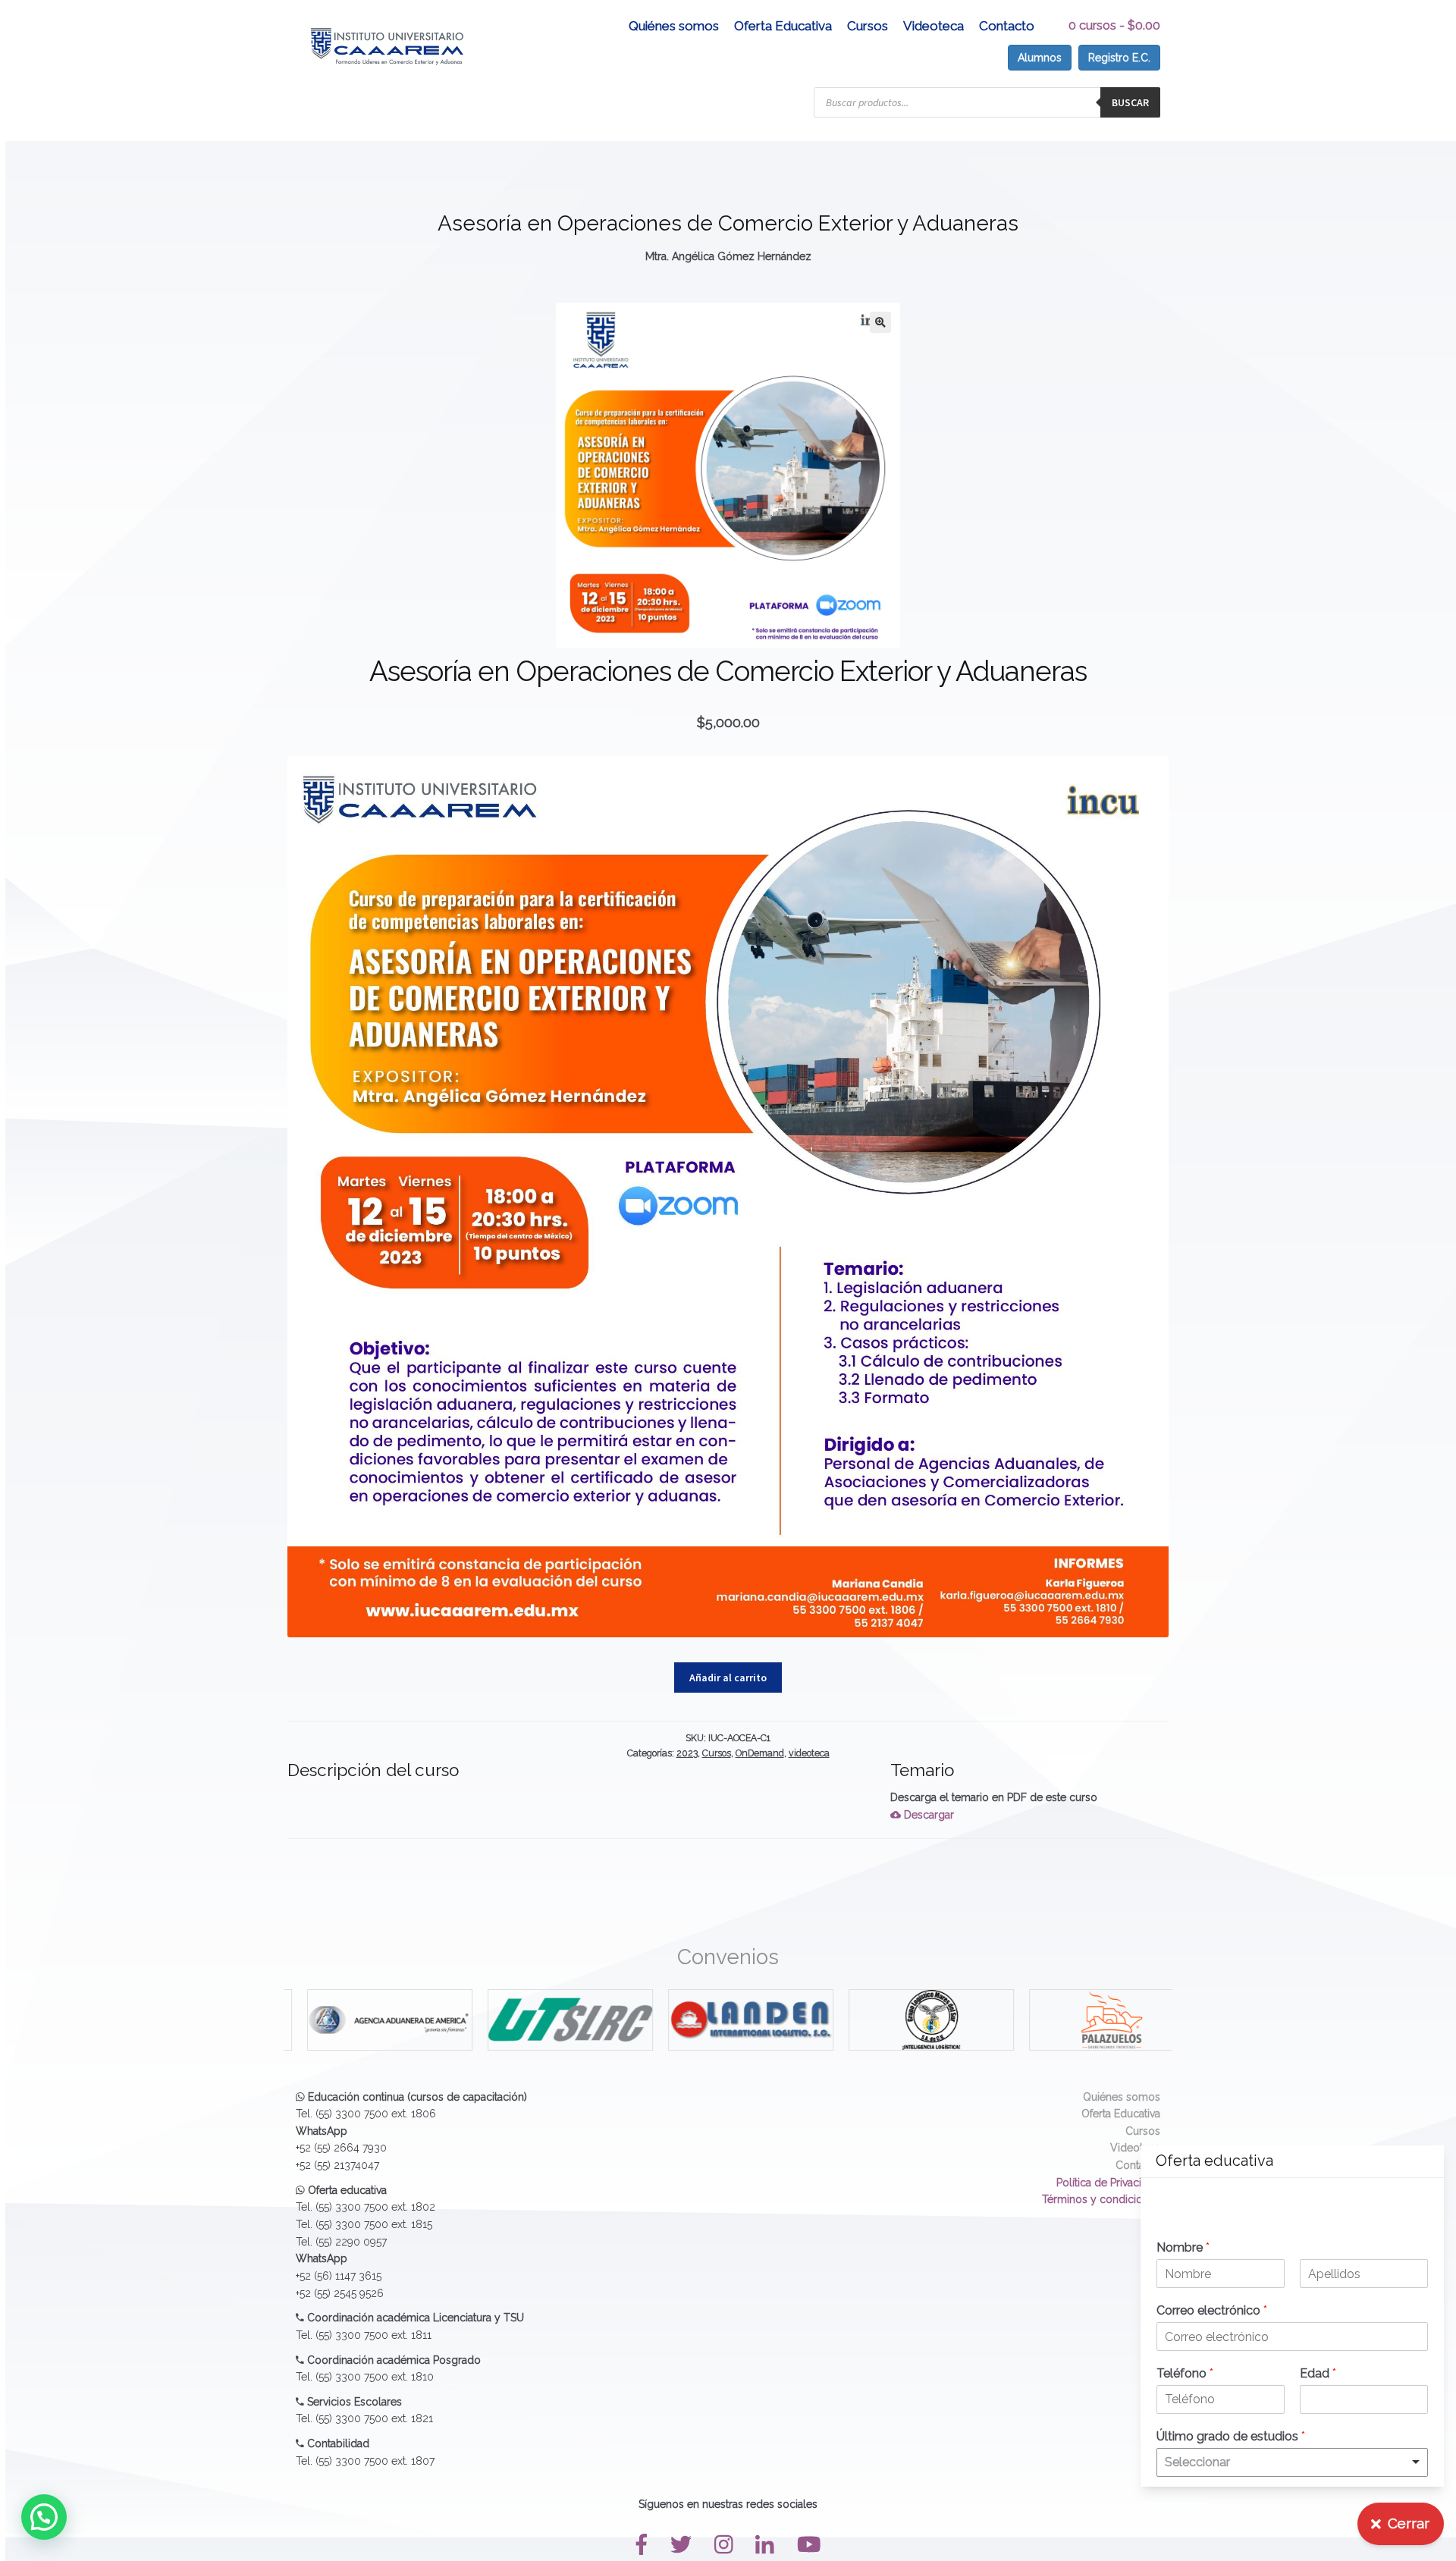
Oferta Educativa (783, 26)
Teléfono (1185, 2373)
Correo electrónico (1212, 2310)
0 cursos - (1114, 25)
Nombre (1183, 2247)
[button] (880, 322)
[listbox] (1292, 2462)
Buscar (1130, 102)
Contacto (1007, 26)
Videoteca (934, 26)
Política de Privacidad (1108, 2183)
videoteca (809, 1753)
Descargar (927, 1815)
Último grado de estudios (1231, 2436)
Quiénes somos (674, 26)
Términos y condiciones (1101, 2199)
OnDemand (760, 1753)
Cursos (868, 26)
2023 (687, 1753)
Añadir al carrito (728, 1678)
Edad (1318, 2373)
